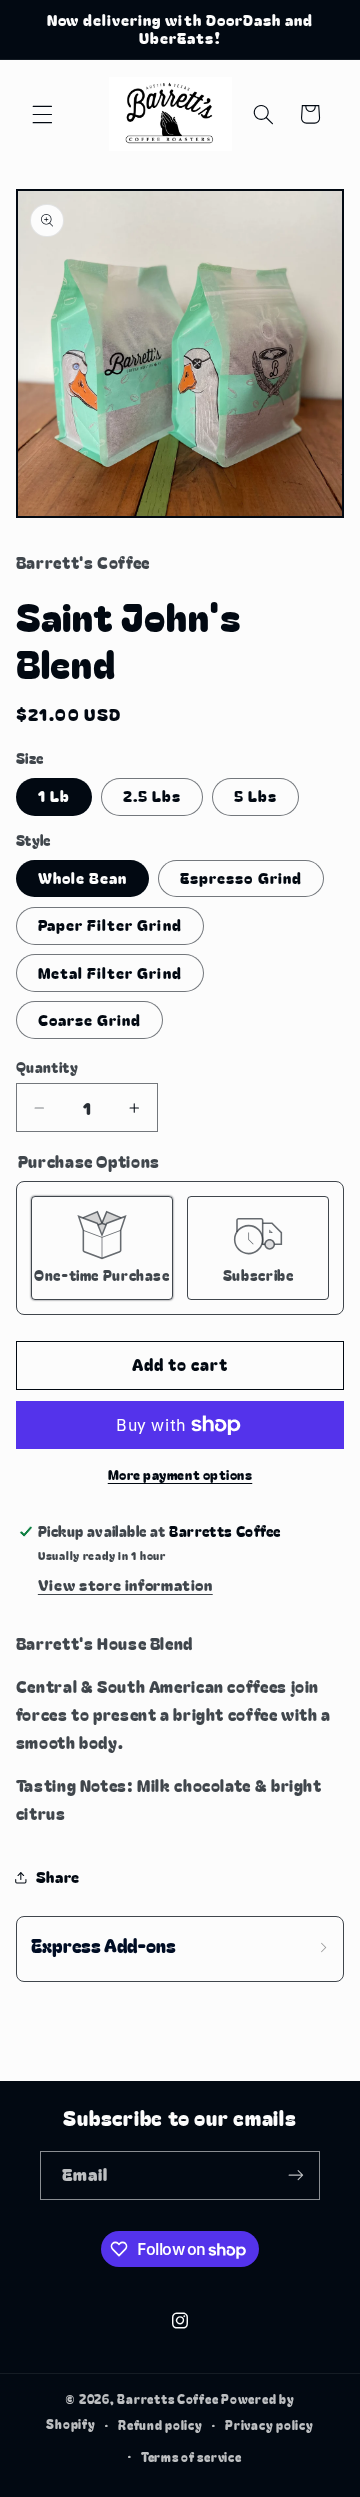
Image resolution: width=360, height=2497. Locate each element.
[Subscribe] (296, 2175)
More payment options (180, 1475)
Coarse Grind (90, 1019)
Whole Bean (83, 877)
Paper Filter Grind (110, 924)
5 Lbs (255, 795)
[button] (42, 114)
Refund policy (160, 2425)
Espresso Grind (241, 877)
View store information (125, 1584)
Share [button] (58, 1876)
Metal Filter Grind (110, 972)
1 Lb (54, 795)
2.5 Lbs (152, 795)
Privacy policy (269, 2425)
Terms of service (191, 2457)
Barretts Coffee (167, 2399)
